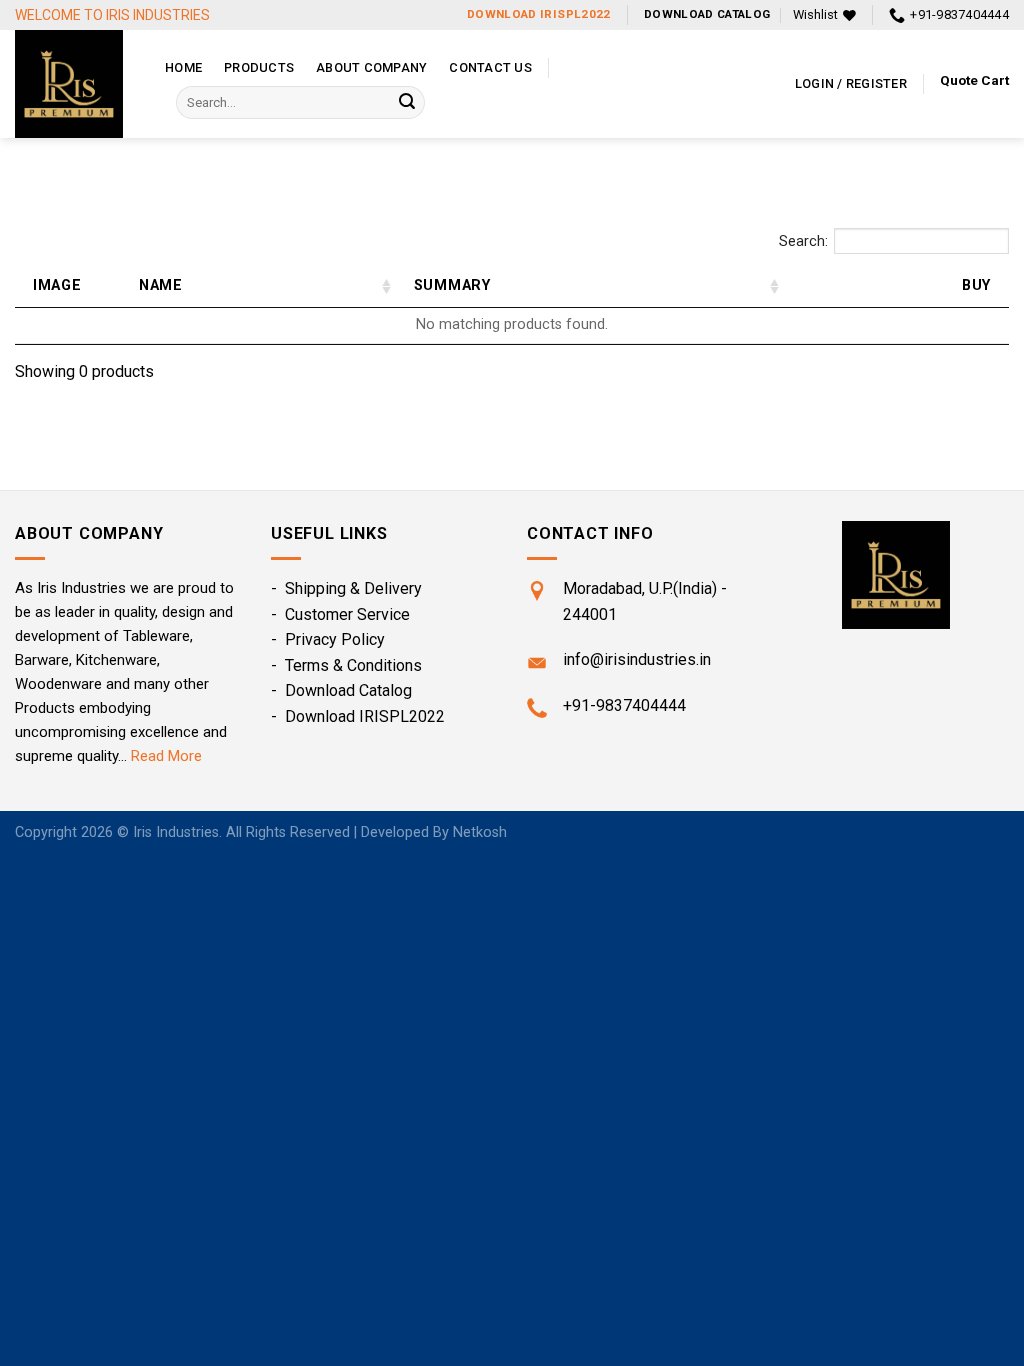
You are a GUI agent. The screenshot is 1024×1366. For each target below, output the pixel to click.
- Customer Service (340, 614)
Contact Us (490, 67)
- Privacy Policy (328, 639)
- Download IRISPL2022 (358, 716)
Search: (803, 241)
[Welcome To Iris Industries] (75, 84)
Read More (166, 756)
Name (161, 285)
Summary (452, 285)
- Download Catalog (341, 690)
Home (183, 67)
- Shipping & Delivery (346, 588)
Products (259, 67)
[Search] (407, 103)
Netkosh (480, 832)
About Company (371, 67)
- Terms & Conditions (346, 665)
